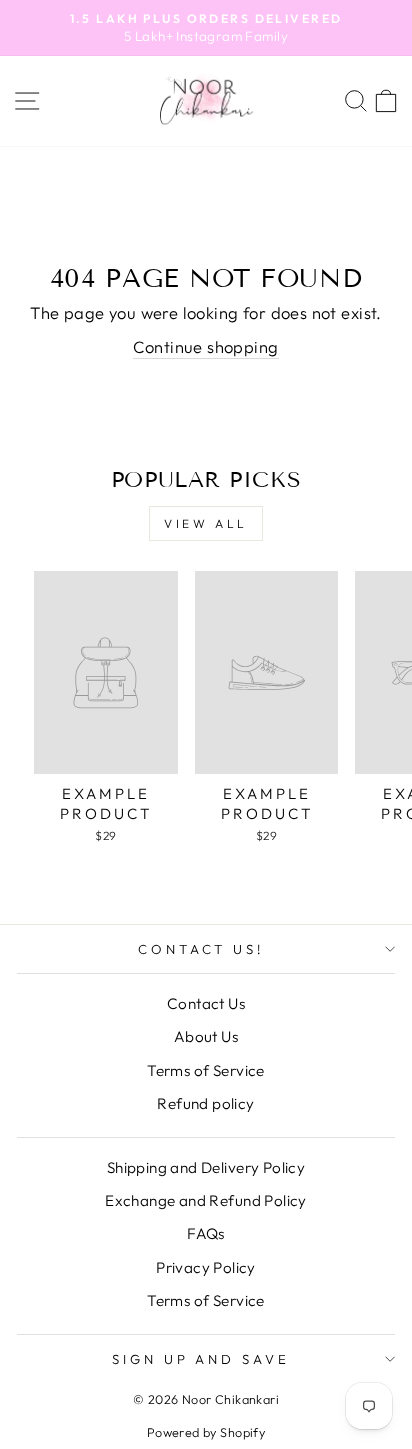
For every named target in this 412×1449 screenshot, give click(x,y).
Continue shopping (205, 346)
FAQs (206, 1233)
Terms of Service (206, 1070)
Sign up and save (201, 1359)
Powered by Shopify (206, 1432)
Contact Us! (201, 949)
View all (206, 523)
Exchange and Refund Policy (206, 1200)
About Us (206, 1036)
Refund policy (205, 1103)
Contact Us (206, 1003)
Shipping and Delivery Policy (206, 1167)
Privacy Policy (206, 1267)
